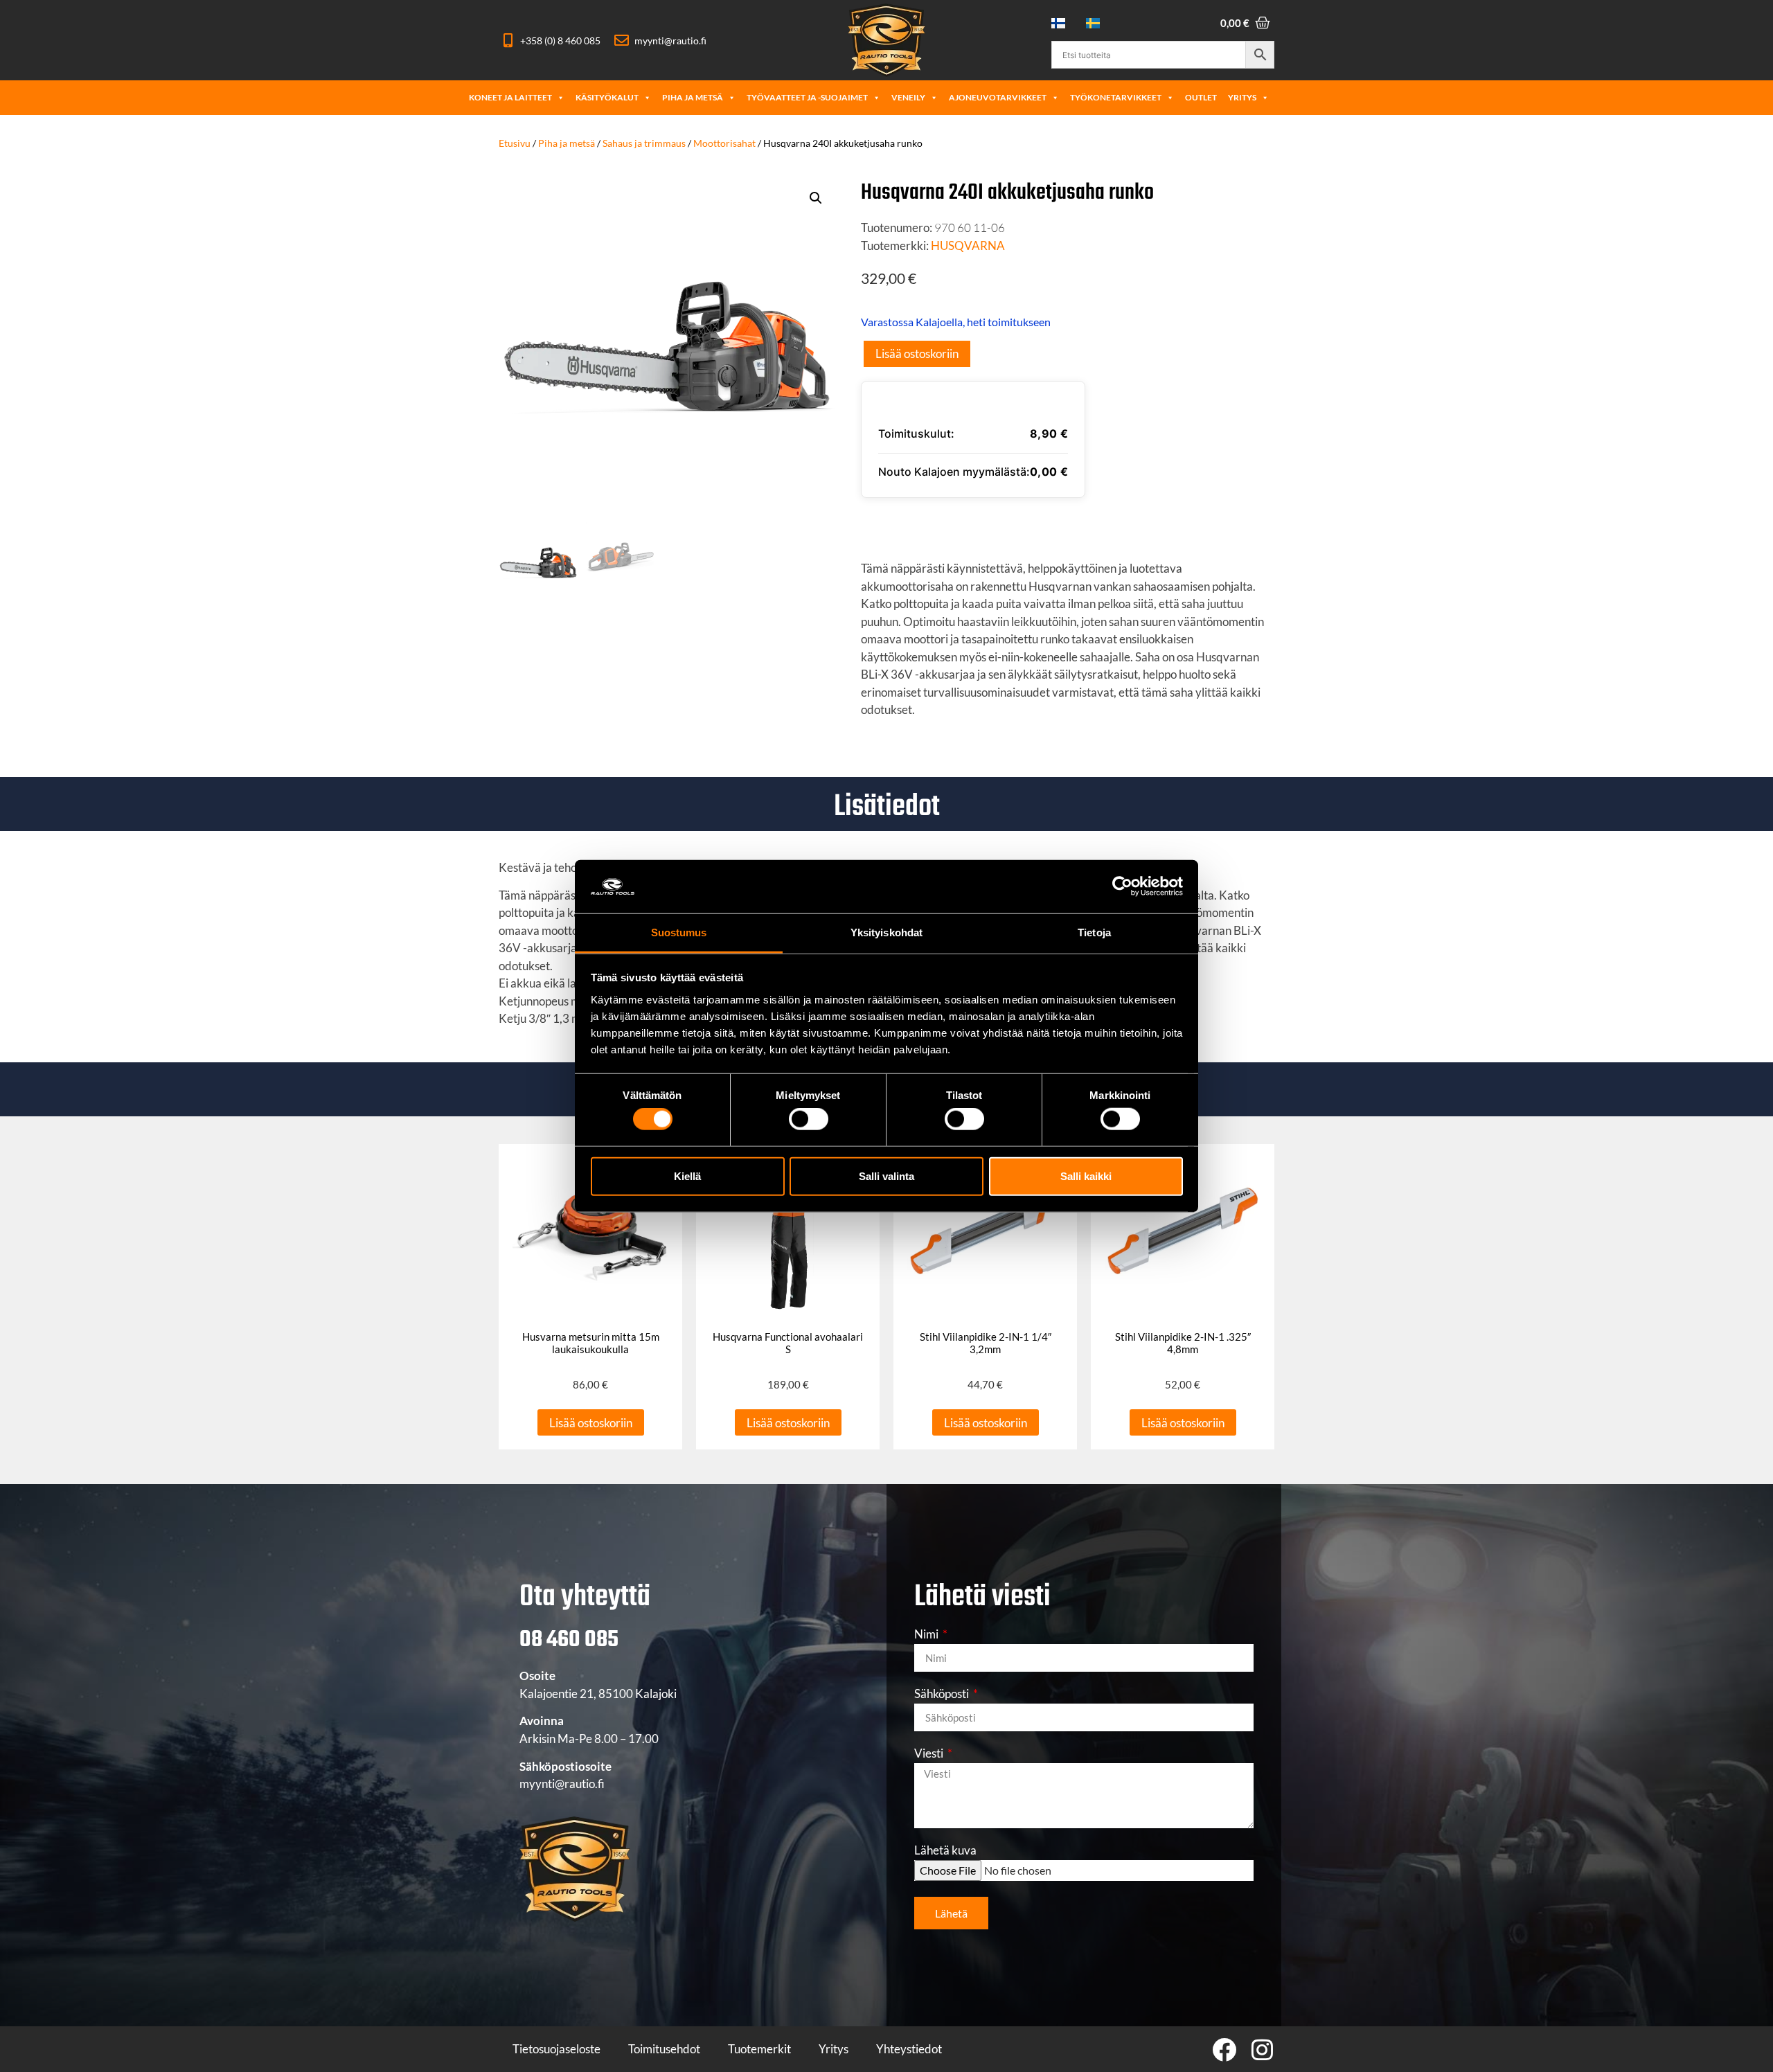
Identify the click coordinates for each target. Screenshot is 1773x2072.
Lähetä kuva (945, 1851)
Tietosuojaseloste (556, 2049)
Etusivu (515, 143)
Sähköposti (943, 1694)
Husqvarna (968, 245)
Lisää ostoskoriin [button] (591, 1423)
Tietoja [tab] (1094, 932)
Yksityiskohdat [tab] (886, 932)
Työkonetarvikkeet (1116, 97)
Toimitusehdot (664, 2049)
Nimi (927, 1635)
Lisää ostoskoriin (917, 354)
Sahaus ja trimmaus (644, 143)
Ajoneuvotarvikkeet (998, 97)
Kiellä (687, 1176)
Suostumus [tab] (679, 932)
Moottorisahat (724, 143)
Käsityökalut (607, 97)
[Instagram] (1262, 2049)
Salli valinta (886, 1176)
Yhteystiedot (909, 2049)
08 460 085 (569, 1640)
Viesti (930, 1754)
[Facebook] (1224, 2049)
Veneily (908, 97)
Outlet (1201, 97)
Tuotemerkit (759, 2049)
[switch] (809, 1119)
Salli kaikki (1086, 1176)
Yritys (1242, 97)
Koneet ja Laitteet (510, 97)
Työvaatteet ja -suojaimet (807, 97)
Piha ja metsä (693, 97)
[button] (816, 198)
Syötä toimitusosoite (948, 523)
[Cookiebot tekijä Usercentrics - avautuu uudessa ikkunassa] (1122, 886)
